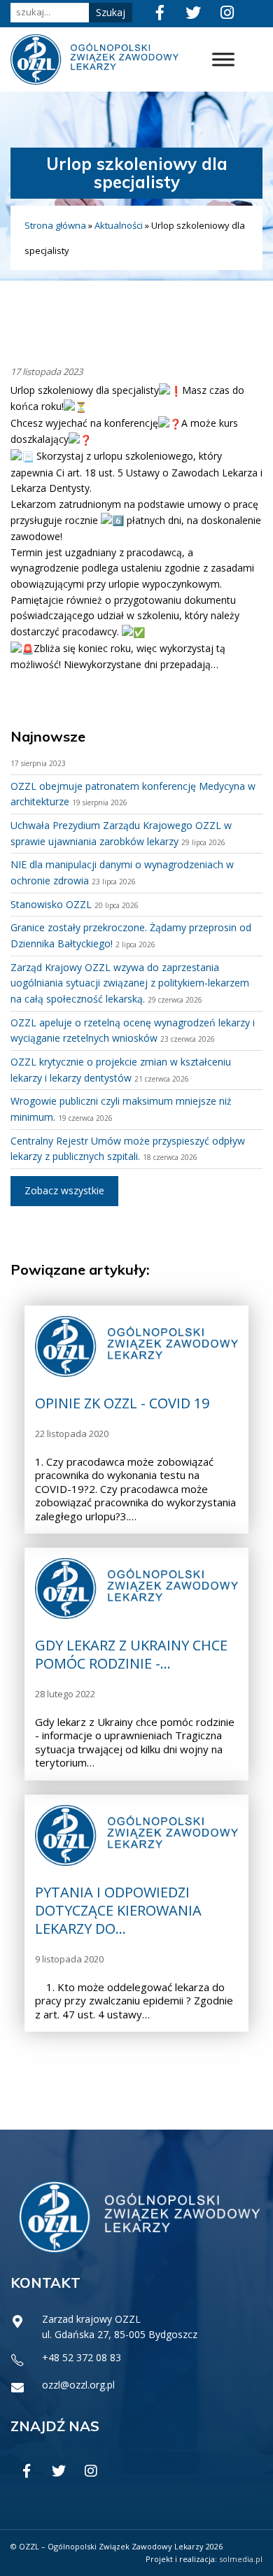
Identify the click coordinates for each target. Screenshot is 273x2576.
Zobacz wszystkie (64, 1190)
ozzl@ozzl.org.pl (78, 2385)
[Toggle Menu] (223, 59)
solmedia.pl (241, 2559)
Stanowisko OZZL (51, 904)
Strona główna (55, 225)
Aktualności (119, 225)
